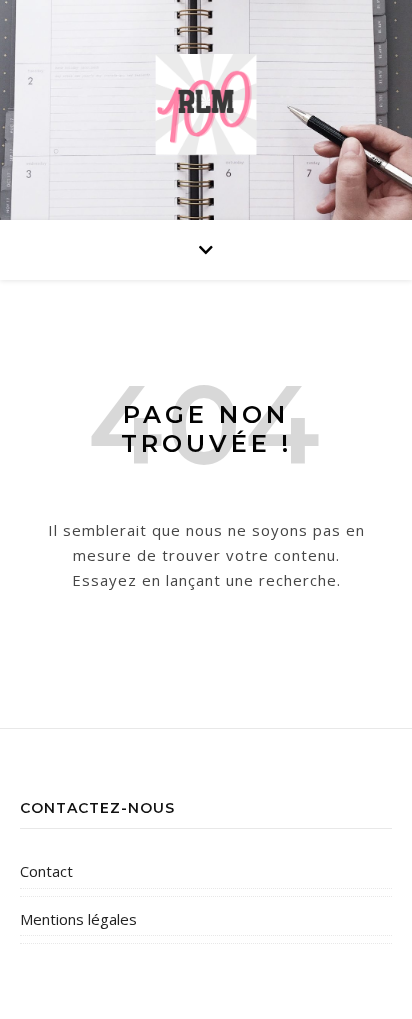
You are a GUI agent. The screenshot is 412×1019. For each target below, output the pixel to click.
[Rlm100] (206, 105)
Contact (46, 871)
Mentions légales (78, 919)
